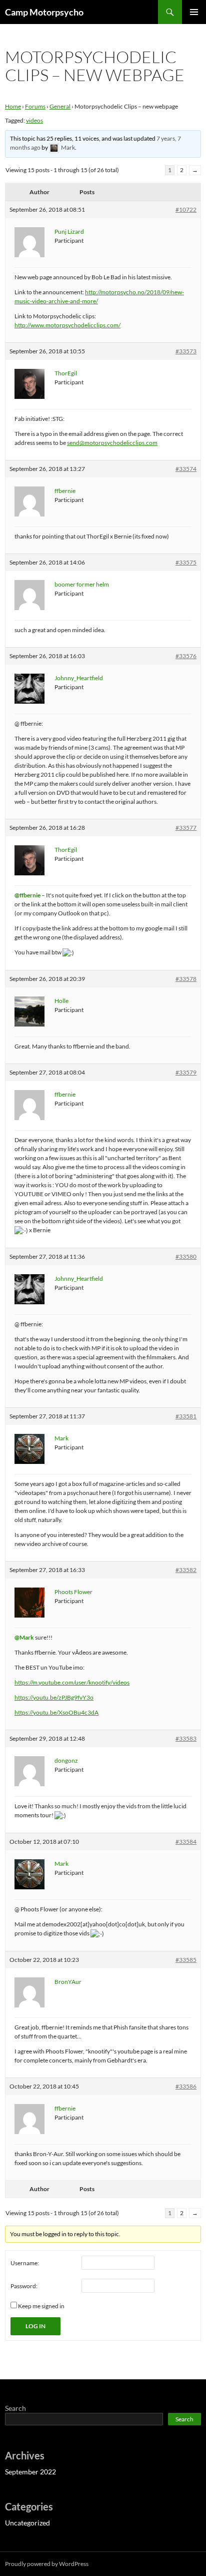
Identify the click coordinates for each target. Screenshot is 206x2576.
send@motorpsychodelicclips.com (112, 443)
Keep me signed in (41, 2306)
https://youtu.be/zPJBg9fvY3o (54, 1697)
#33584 (186, 1842)
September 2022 (30, 2472)
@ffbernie (27, 895)
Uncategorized (27, 2523)
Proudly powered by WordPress (47, 2564)
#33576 (186, 656)
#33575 (186, 562)
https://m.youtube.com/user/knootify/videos (72, 1682)
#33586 (186, 2086)
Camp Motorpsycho (44, 12)
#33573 (186, 351)
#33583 (186, 1738)
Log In (35, 2326)
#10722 (186, 209)
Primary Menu (194, 12)
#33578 (186, 979)
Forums (35, 106)
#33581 (186, 1416)
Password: (24, 2286)
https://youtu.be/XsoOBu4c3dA (56, 1712)
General (60, 106)
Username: (25, 2263)
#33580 (186, 1256)
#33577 (186, 828)
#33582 (186, 1570)
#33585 (186, 1960)
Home (13, 106)
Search (15, 2408)
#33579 (186, 1072)
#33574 (186, 469)
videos (34, 120)
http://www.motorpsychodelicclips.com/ (67, 325)
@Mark (24, 1637)
